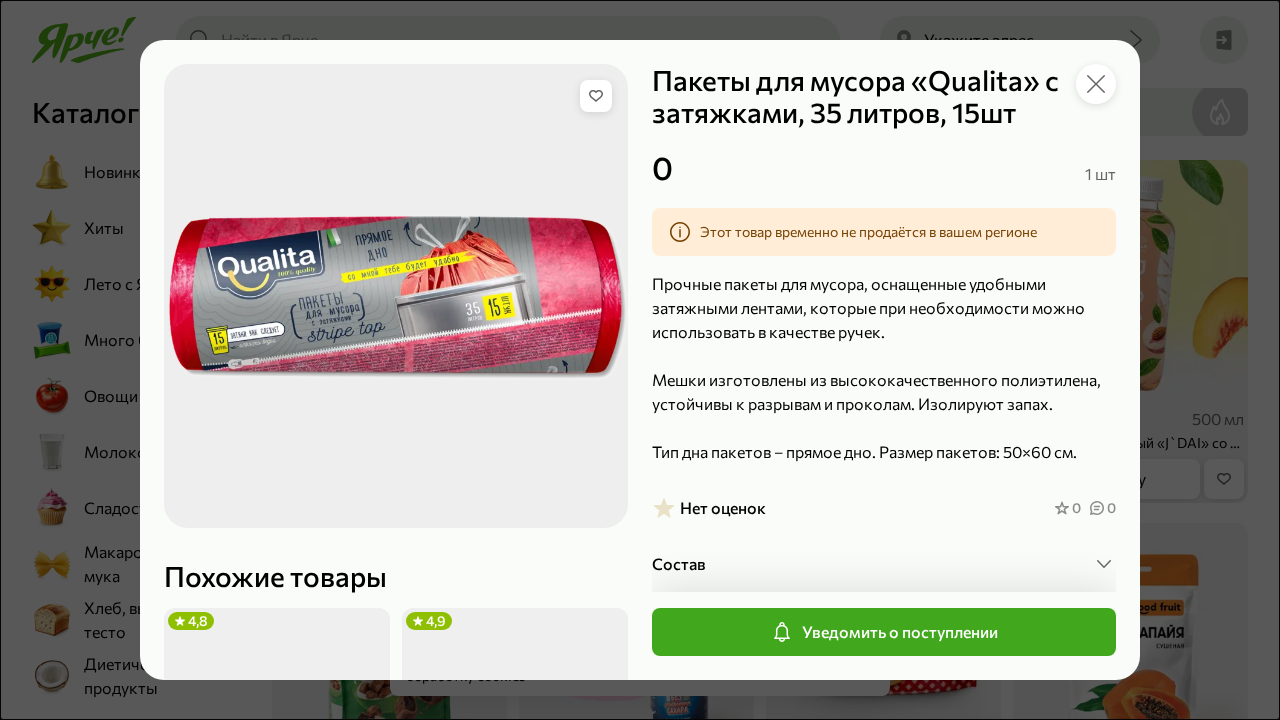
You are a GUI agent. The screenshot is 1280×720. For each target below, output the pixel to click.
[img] (596, 96)
